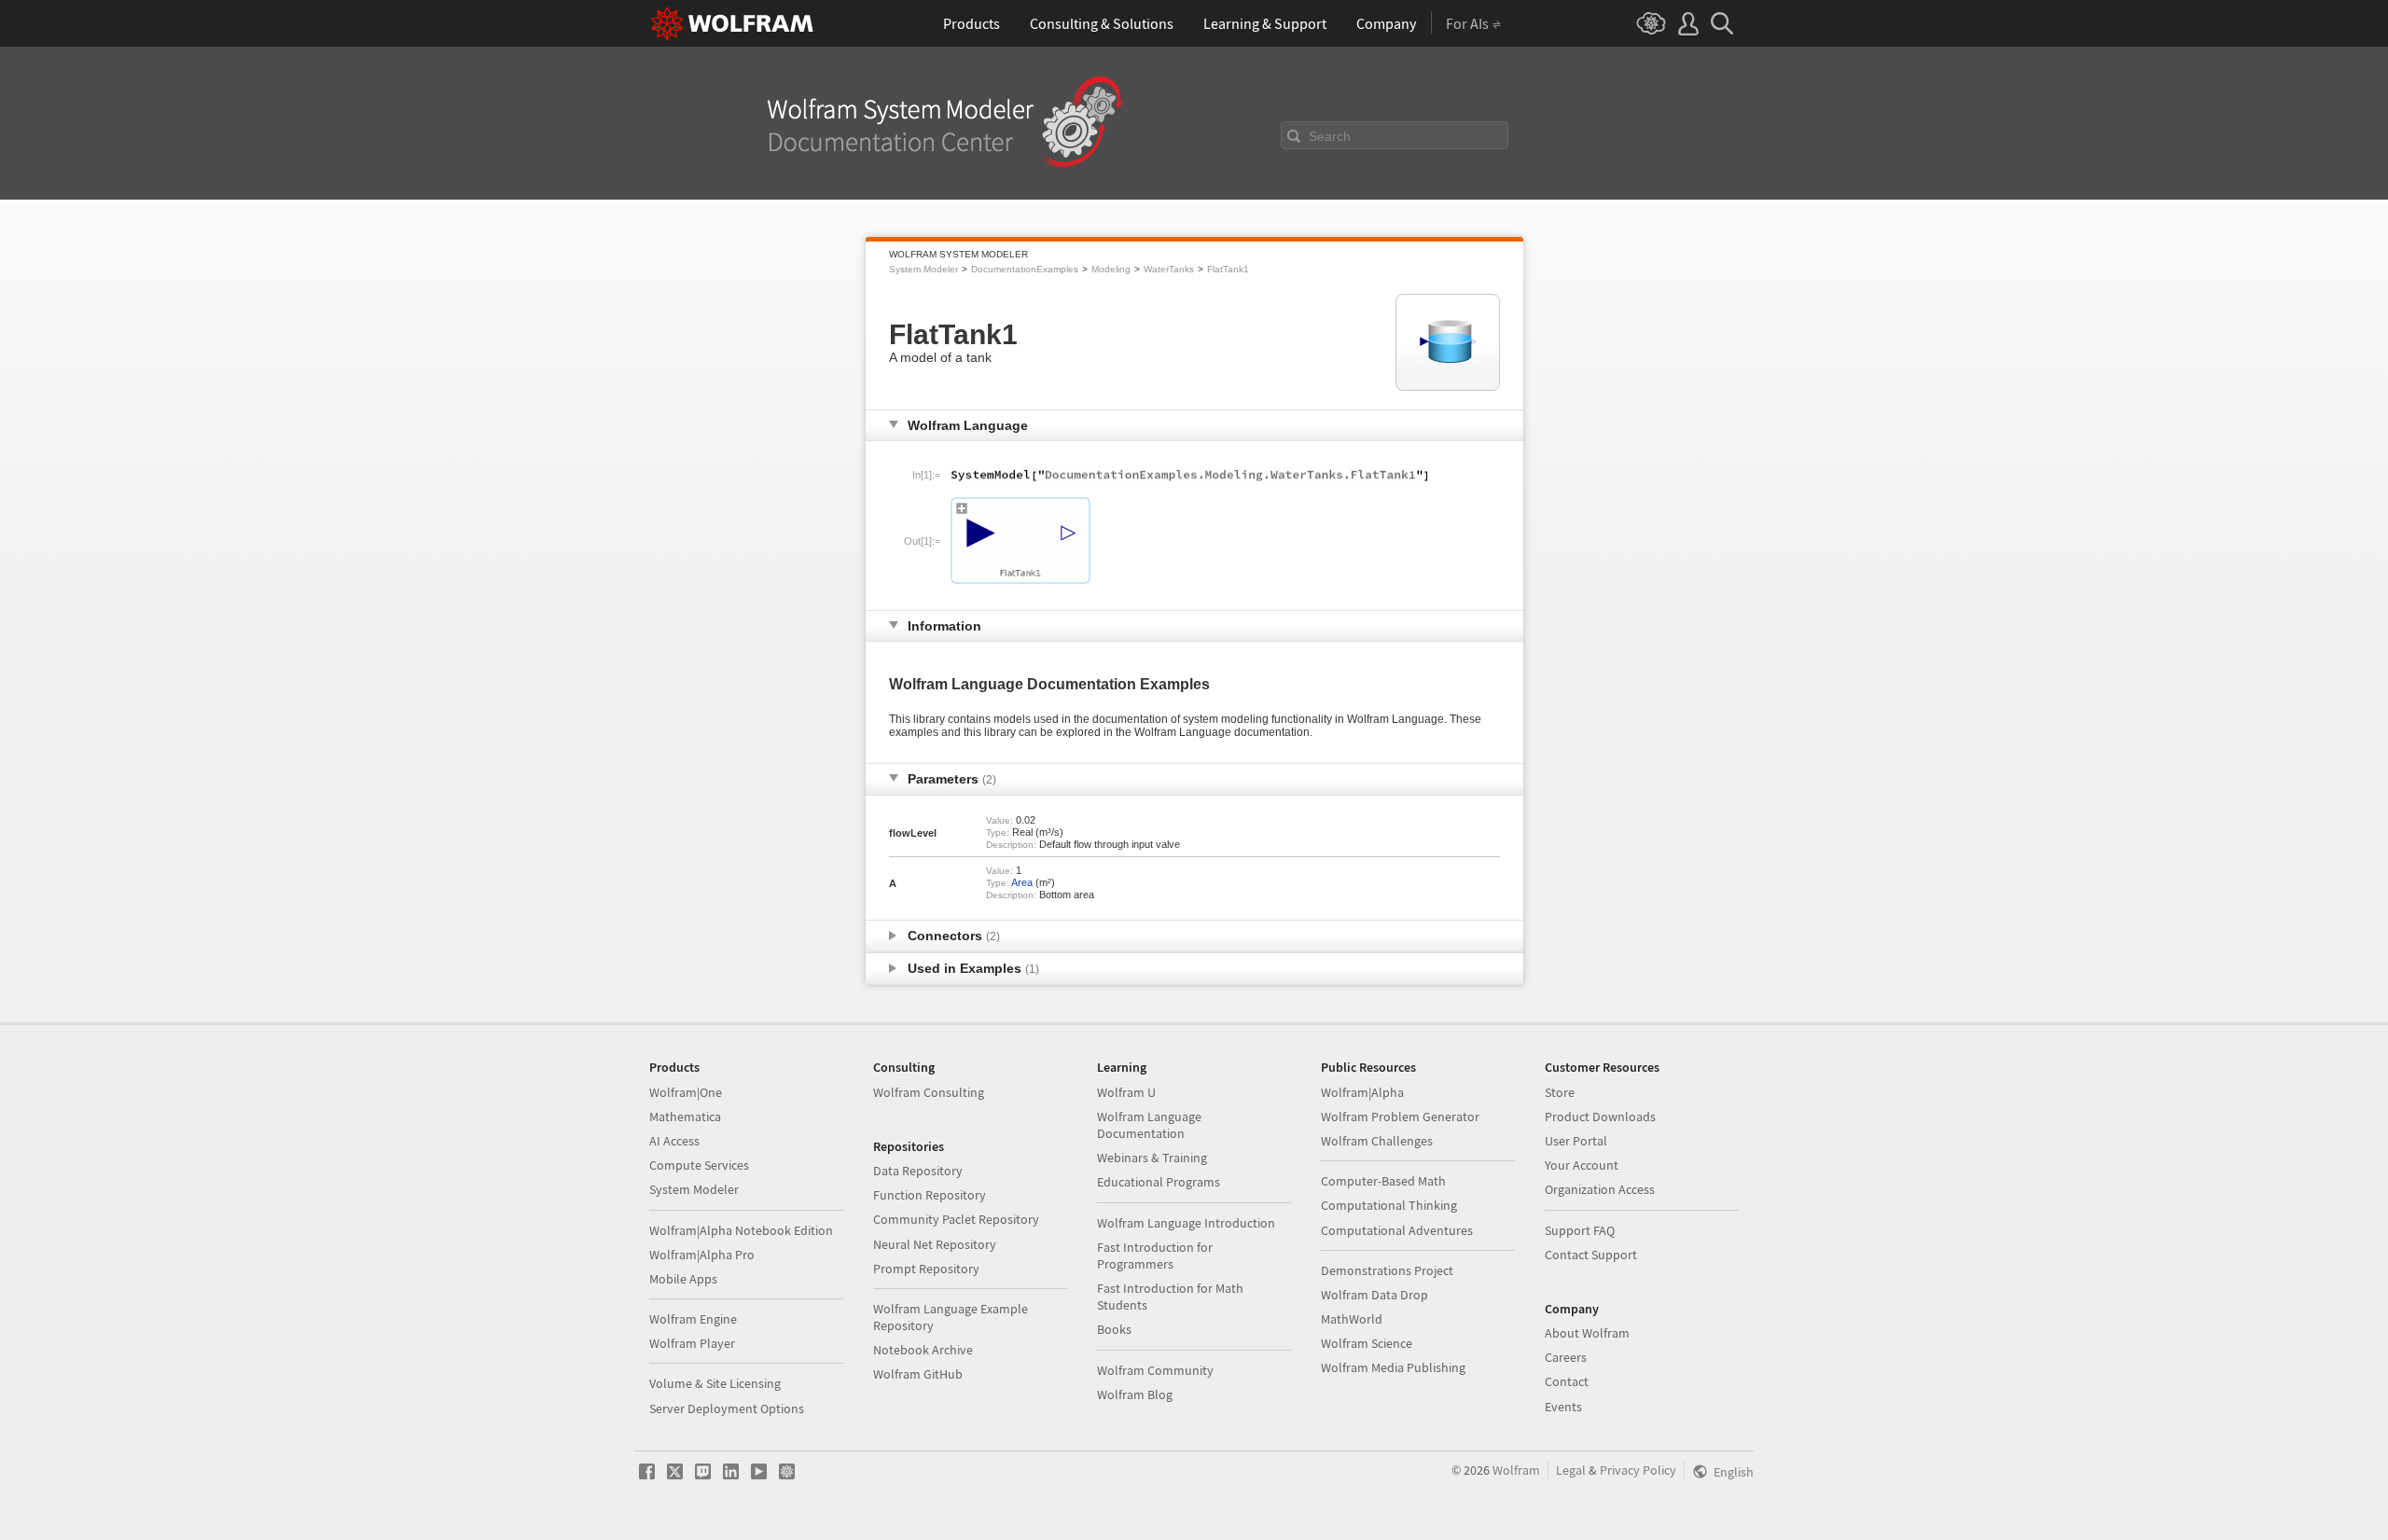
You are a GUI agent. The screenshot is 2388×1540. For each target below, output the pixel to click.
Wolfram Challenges (1377, 1141)
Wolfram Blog (1135, 1394)
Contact (1567, 1381)
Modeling (1111, 269)
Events (1563, 1407)
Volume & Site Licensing (715, 1383)
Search (1330, 136)
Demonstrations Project (1387, 1270)
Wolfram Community (1155, 1370)
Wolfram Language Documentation (1149, 1125)
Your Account (1582, 1165)
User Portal (1576, 1141)
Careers (1566, 1357)
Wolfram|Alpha (1362, 1092)
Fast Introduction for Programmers (1155, 1256)
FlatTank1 (1228, 269)
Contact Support (1591, 1255)
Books (1114, 1329)
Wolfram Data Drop (1374, 1295)
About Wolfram (1587, 1333)
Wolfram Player (692, 1343)
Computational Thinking (1389, 1205)
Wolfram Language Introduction (1186, 1223)
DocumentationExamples (1025, 269)
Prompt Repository (926, 1269)
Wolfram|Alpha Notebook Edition (741, 1230)
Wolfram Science (1367, 1343)
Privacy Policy (1638, 1470)
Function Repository (930, 1195)
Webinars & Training (1152, 1158)
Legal (1571, 1470)
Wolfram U (1126, 1092)
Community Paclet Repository (956, 1219)
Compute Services (699, 1165)
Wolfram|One (686, 1092)
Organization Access (1600, 1189)
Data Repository (918, 1171)
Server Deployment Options (727, 1408)
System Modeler (923, 269)
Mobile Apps (683, 1279)
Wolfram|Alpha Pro (702, 1255)
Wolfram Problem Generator (1400, 1117)
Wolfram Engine (693, 1319)
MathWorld (1352, 1319)
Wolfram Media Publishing (1393, 1367)
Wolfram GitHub (918, 1374)
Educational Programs (1159, 1182)
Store (1560, 1092)
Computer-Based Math (1383, 1181)
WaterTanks (1169, 269)
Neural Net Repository (935, 1244)
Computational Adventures (1397, 1230)
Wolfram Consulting (929, 1092)
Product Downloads (1600, 1117)
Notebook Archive (923, 1350)
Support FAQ (1580, 1230)
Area (1022, 882)
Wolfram (1516, 1470)
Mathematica (685, 1117)
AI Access (674, 1141)
